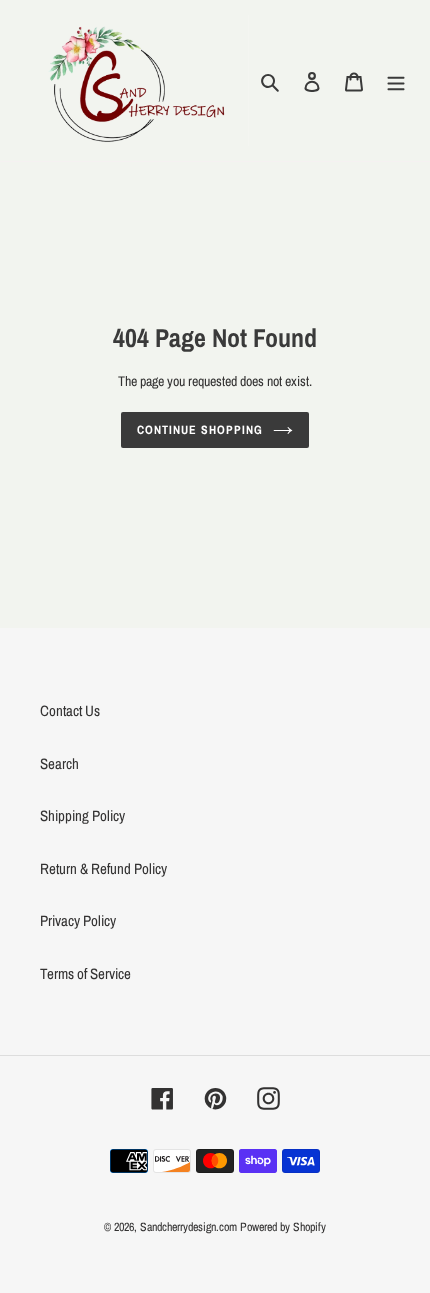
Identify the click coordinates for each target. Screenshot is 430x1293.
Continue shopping (200, 429)
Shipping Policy (82, 815)
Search (59, 763)
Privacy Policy (78, 920)
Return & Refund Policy (103, 868)
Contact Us (70, 710)
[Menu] (396, 80)
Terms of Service (85, 973)
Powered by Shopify (283, 1227)
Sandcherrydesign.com (188, 1227)
